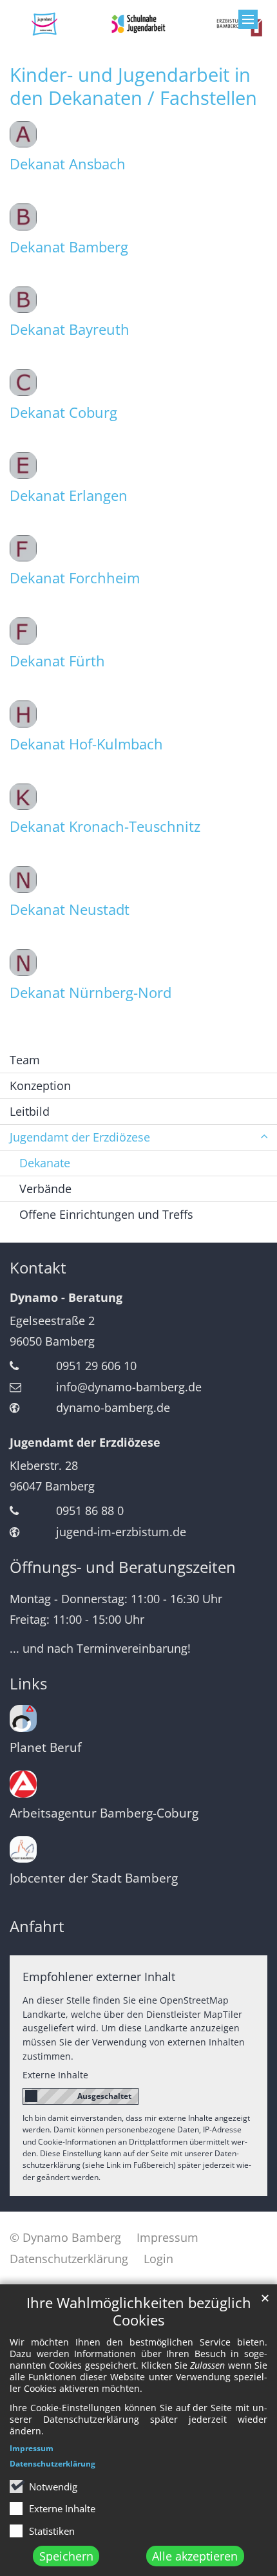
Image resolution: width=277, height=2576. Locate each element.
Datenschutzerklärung (53, 2464)
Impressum (32, 2448)
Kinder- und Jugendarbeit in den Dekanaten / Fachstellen (133, 86)
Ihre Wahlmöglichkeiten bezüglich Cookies (139, 2311)
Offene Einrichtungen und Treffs (106, 1214)
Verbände (45, 1189)
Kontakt (38, 1268)
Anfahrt (37, 1926)
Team (25, 1060)
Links (28, 1684)
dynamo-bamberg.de (113, 1407)
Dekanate (45, 1163)
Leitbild (30, 1111)
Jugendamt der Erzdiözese (85, 1442)
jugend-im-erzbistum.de (121, 1532)
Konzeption (40, 1086)
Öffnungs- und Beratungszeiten (123, 1567)
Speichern (66, 2556)
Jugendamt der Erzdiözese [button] (80, 1137)
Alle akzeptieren (195, 2556)
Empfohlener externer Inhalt (99, 1977)
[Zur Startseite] (138, 24)
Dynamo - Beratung (66, 1297)
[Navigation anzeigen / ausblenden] (248, 19)
